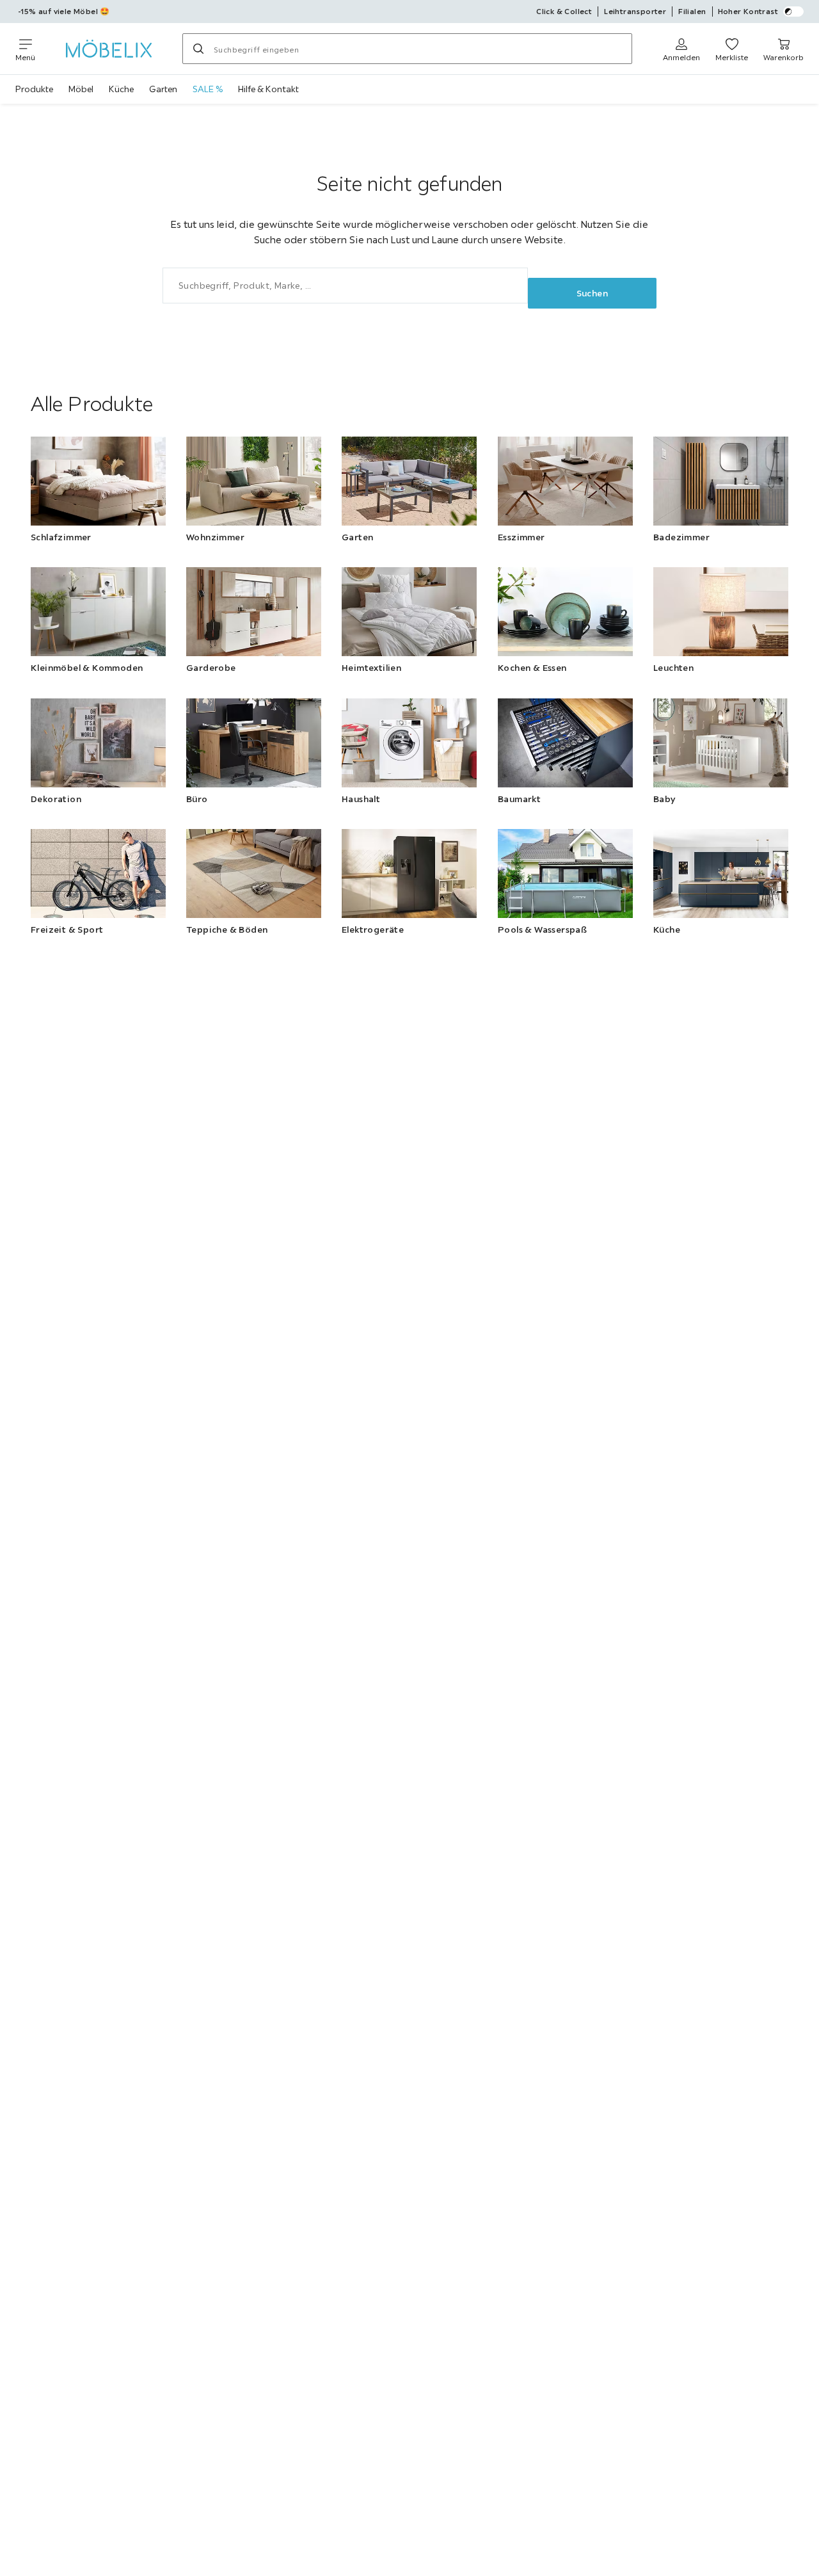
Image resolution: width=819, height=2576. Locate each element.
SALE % (208, 89)
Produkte (34, 89)
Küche (121, 89)
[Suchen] (198, 49)
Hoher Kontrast (748, 11)
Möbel (81, 89)
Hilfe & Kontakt (268, 89)
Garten (163, 89)
